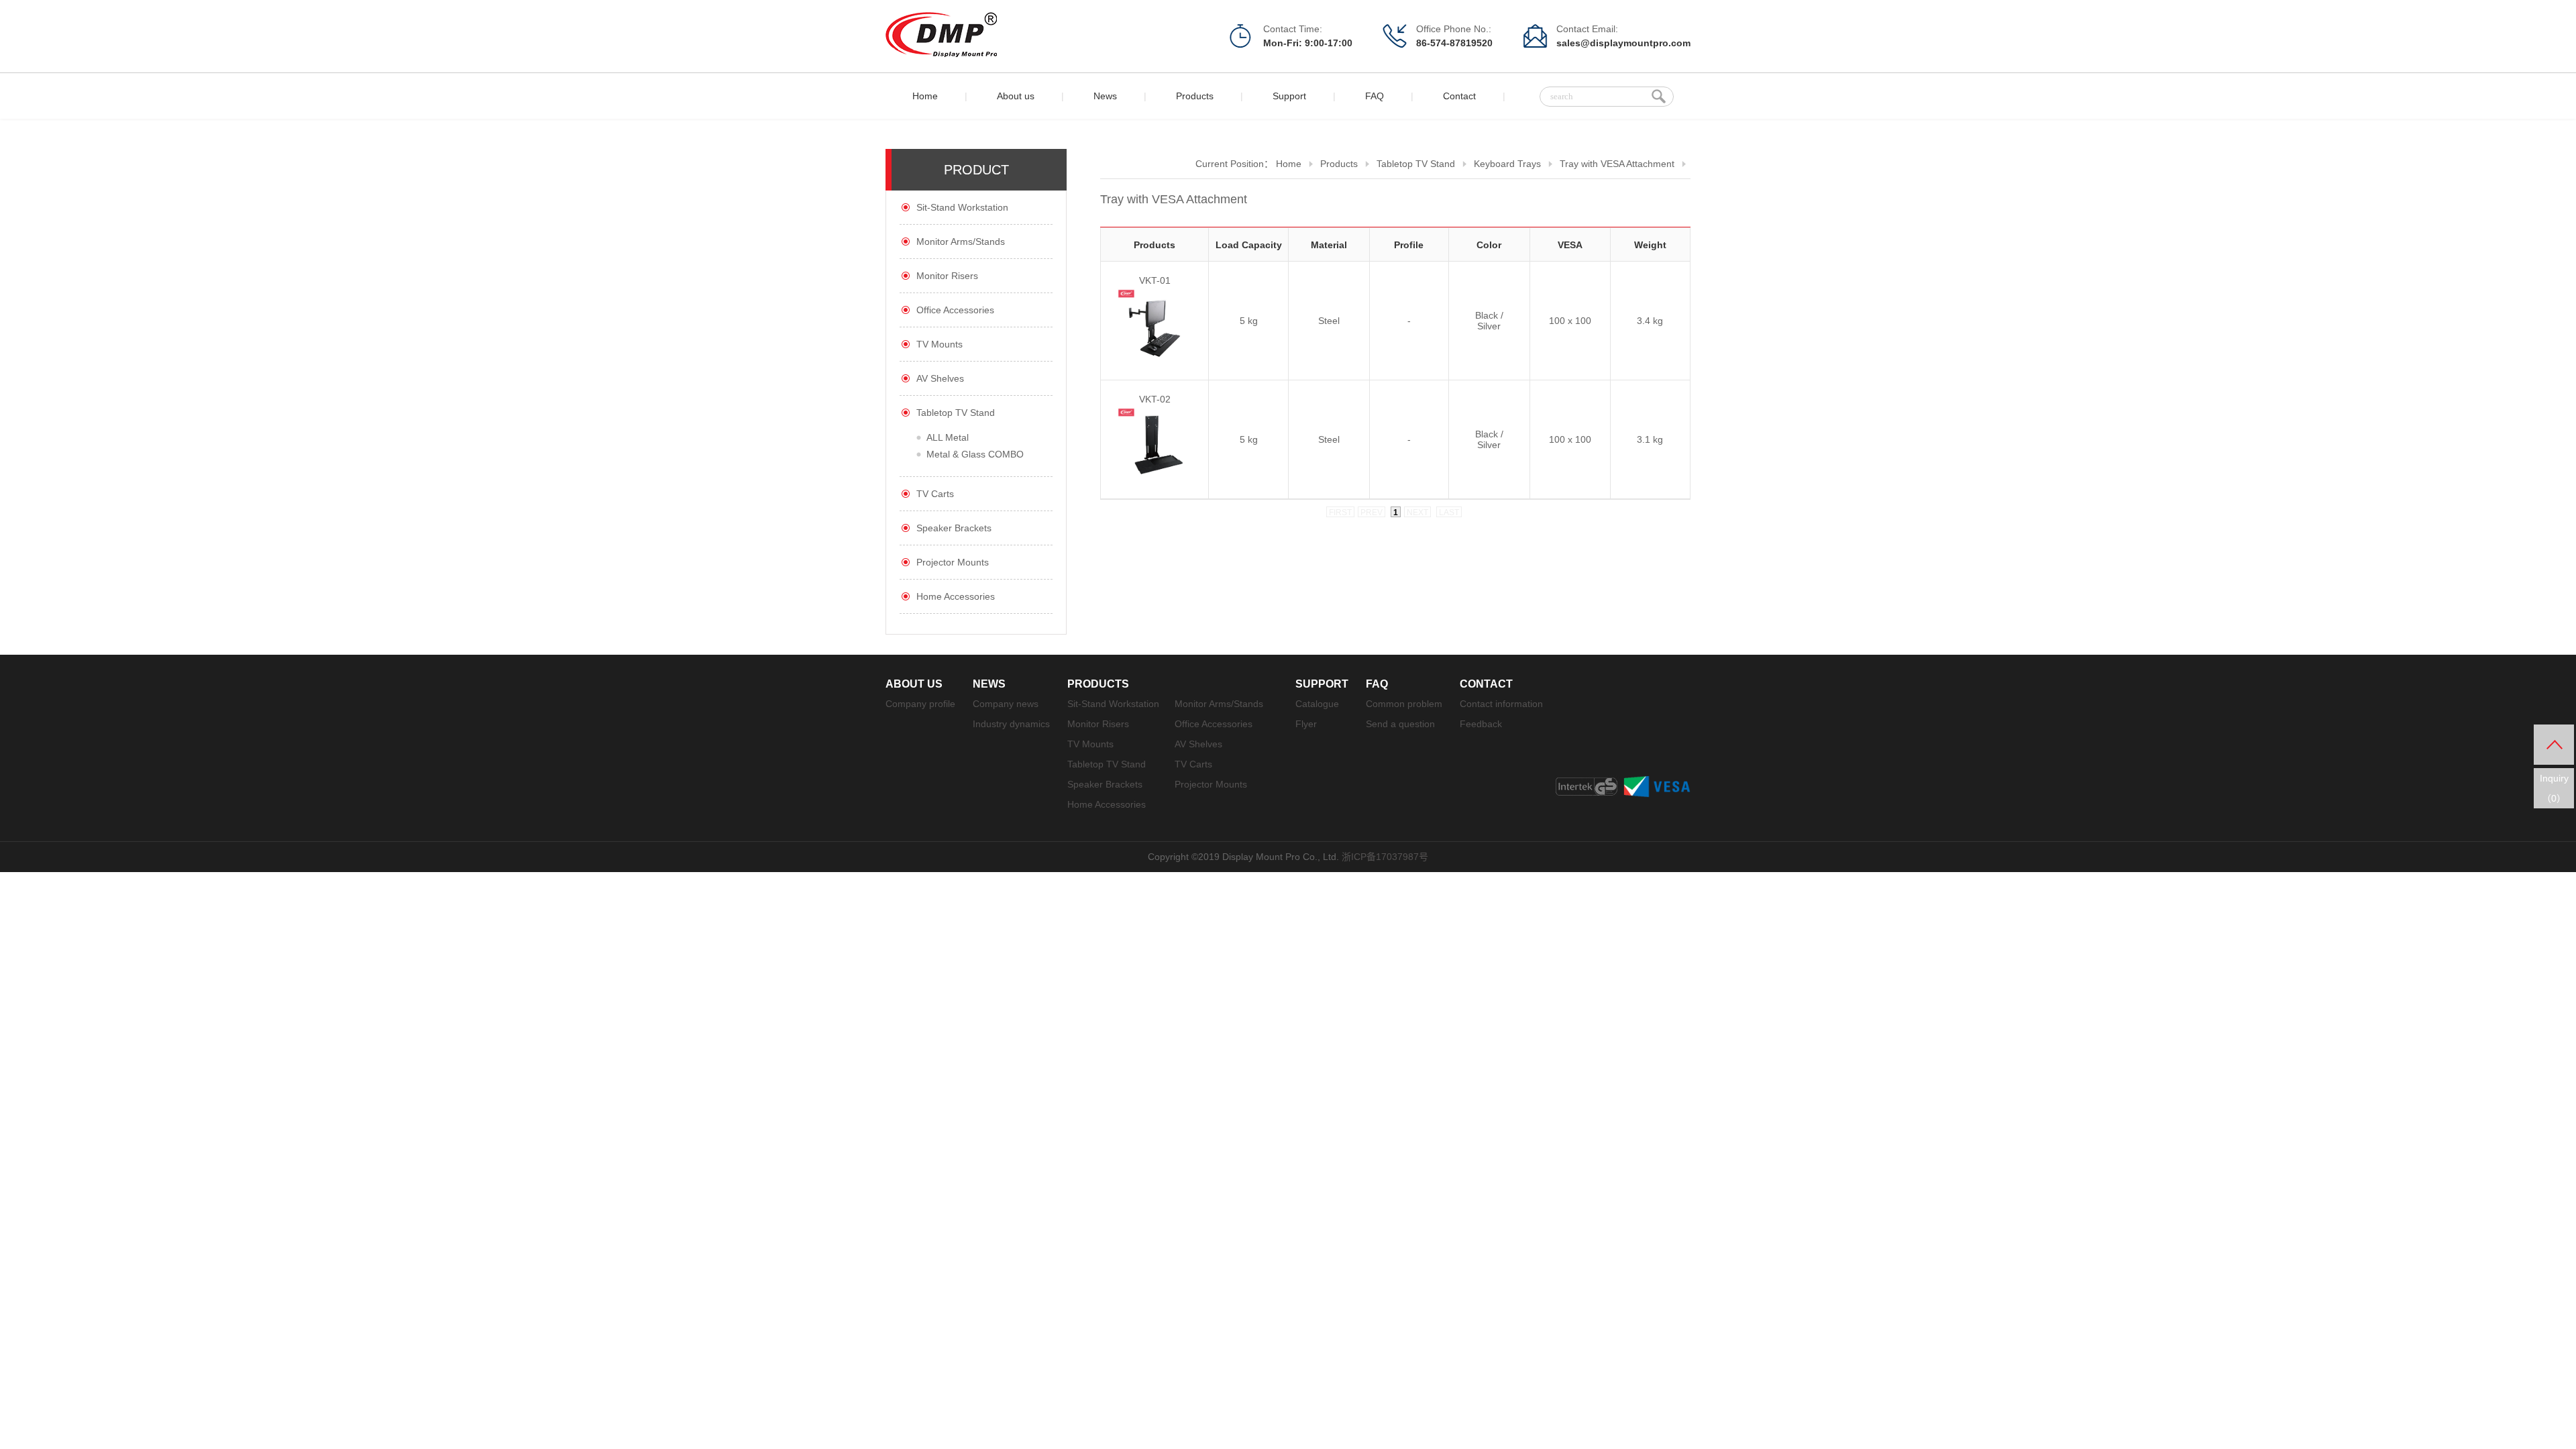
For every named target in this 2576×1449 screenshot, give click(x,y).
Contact (1459, 96)
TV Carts (935, 494)
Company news (1006, 704)
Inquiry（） (2554, 788)
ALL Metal (948, 437)
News (1105, 96)
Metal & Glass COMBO (975, 454)
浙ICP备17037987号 (1385, 857)
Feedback (1481, 724)
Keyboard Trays (1507, 164)
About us (1016, 96)
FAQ (1375, 96)
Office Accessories (955, 310)
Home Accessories (956, 596)
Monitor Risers (947, 276)
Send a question (1400, 724)
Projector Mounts (953, 562)
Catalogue (1317, 704)
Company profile (920, 704)
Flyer (1306, 724)
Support (1289, 96)
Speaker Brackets (954, 528)
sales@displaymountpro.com (1623, 43)
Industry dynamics (1011, 724)
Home (925, 96)
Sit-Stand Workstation (962, 207)
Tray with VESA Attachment (1617, 164)
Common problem (1404, 704)
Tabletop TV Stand (956, 413)
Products (1195, 96)
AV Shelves (940, 378)
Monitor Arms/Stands (961, 241)
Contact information (1501, 704)
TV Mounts (940, 344)
